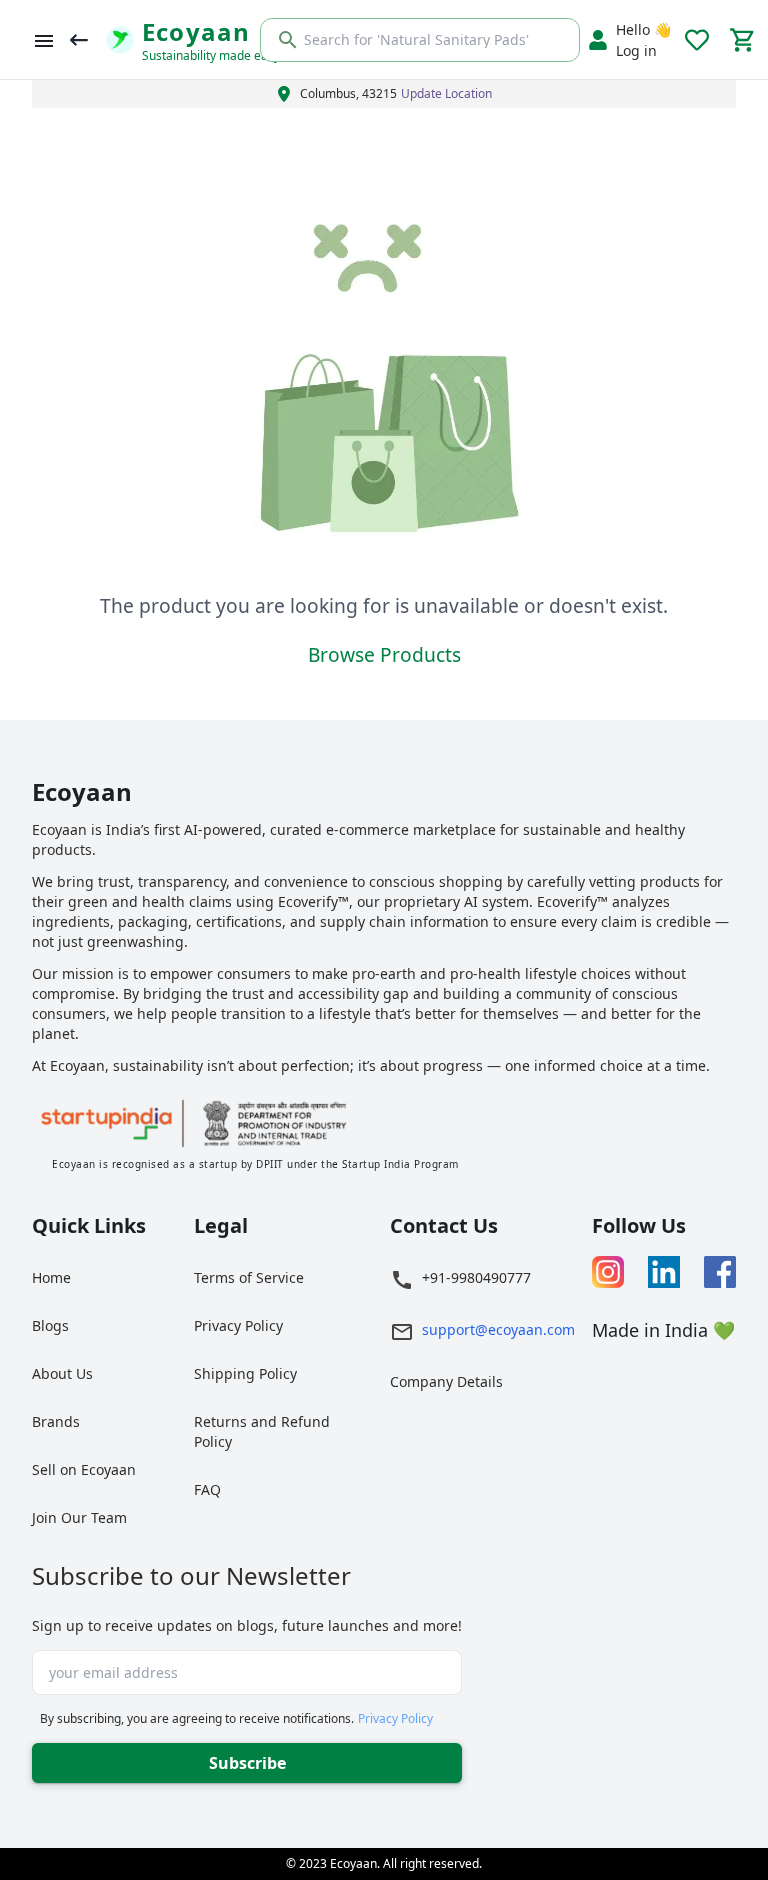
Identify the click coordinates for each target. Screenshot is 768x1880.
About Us (62, 1373)
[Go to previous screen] (79, 40)
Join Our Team (79, 1517)
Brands (56, 1421)
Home (51, 1277)
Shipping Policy (245, 1373)
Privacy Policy (238, 1325)
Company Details (446, 1381)
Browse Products (384, 654)
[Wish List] (697, 40)
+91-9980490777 (476, 1277)
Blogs (50, 1325)
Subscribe (247, 1763)
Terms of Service (249, 1277)
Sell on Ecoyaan (84, 1469)
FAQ (207, 1489)
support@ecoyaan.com (498, 1329)
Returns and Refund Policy (262, 1431)
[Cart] (743, 40)
